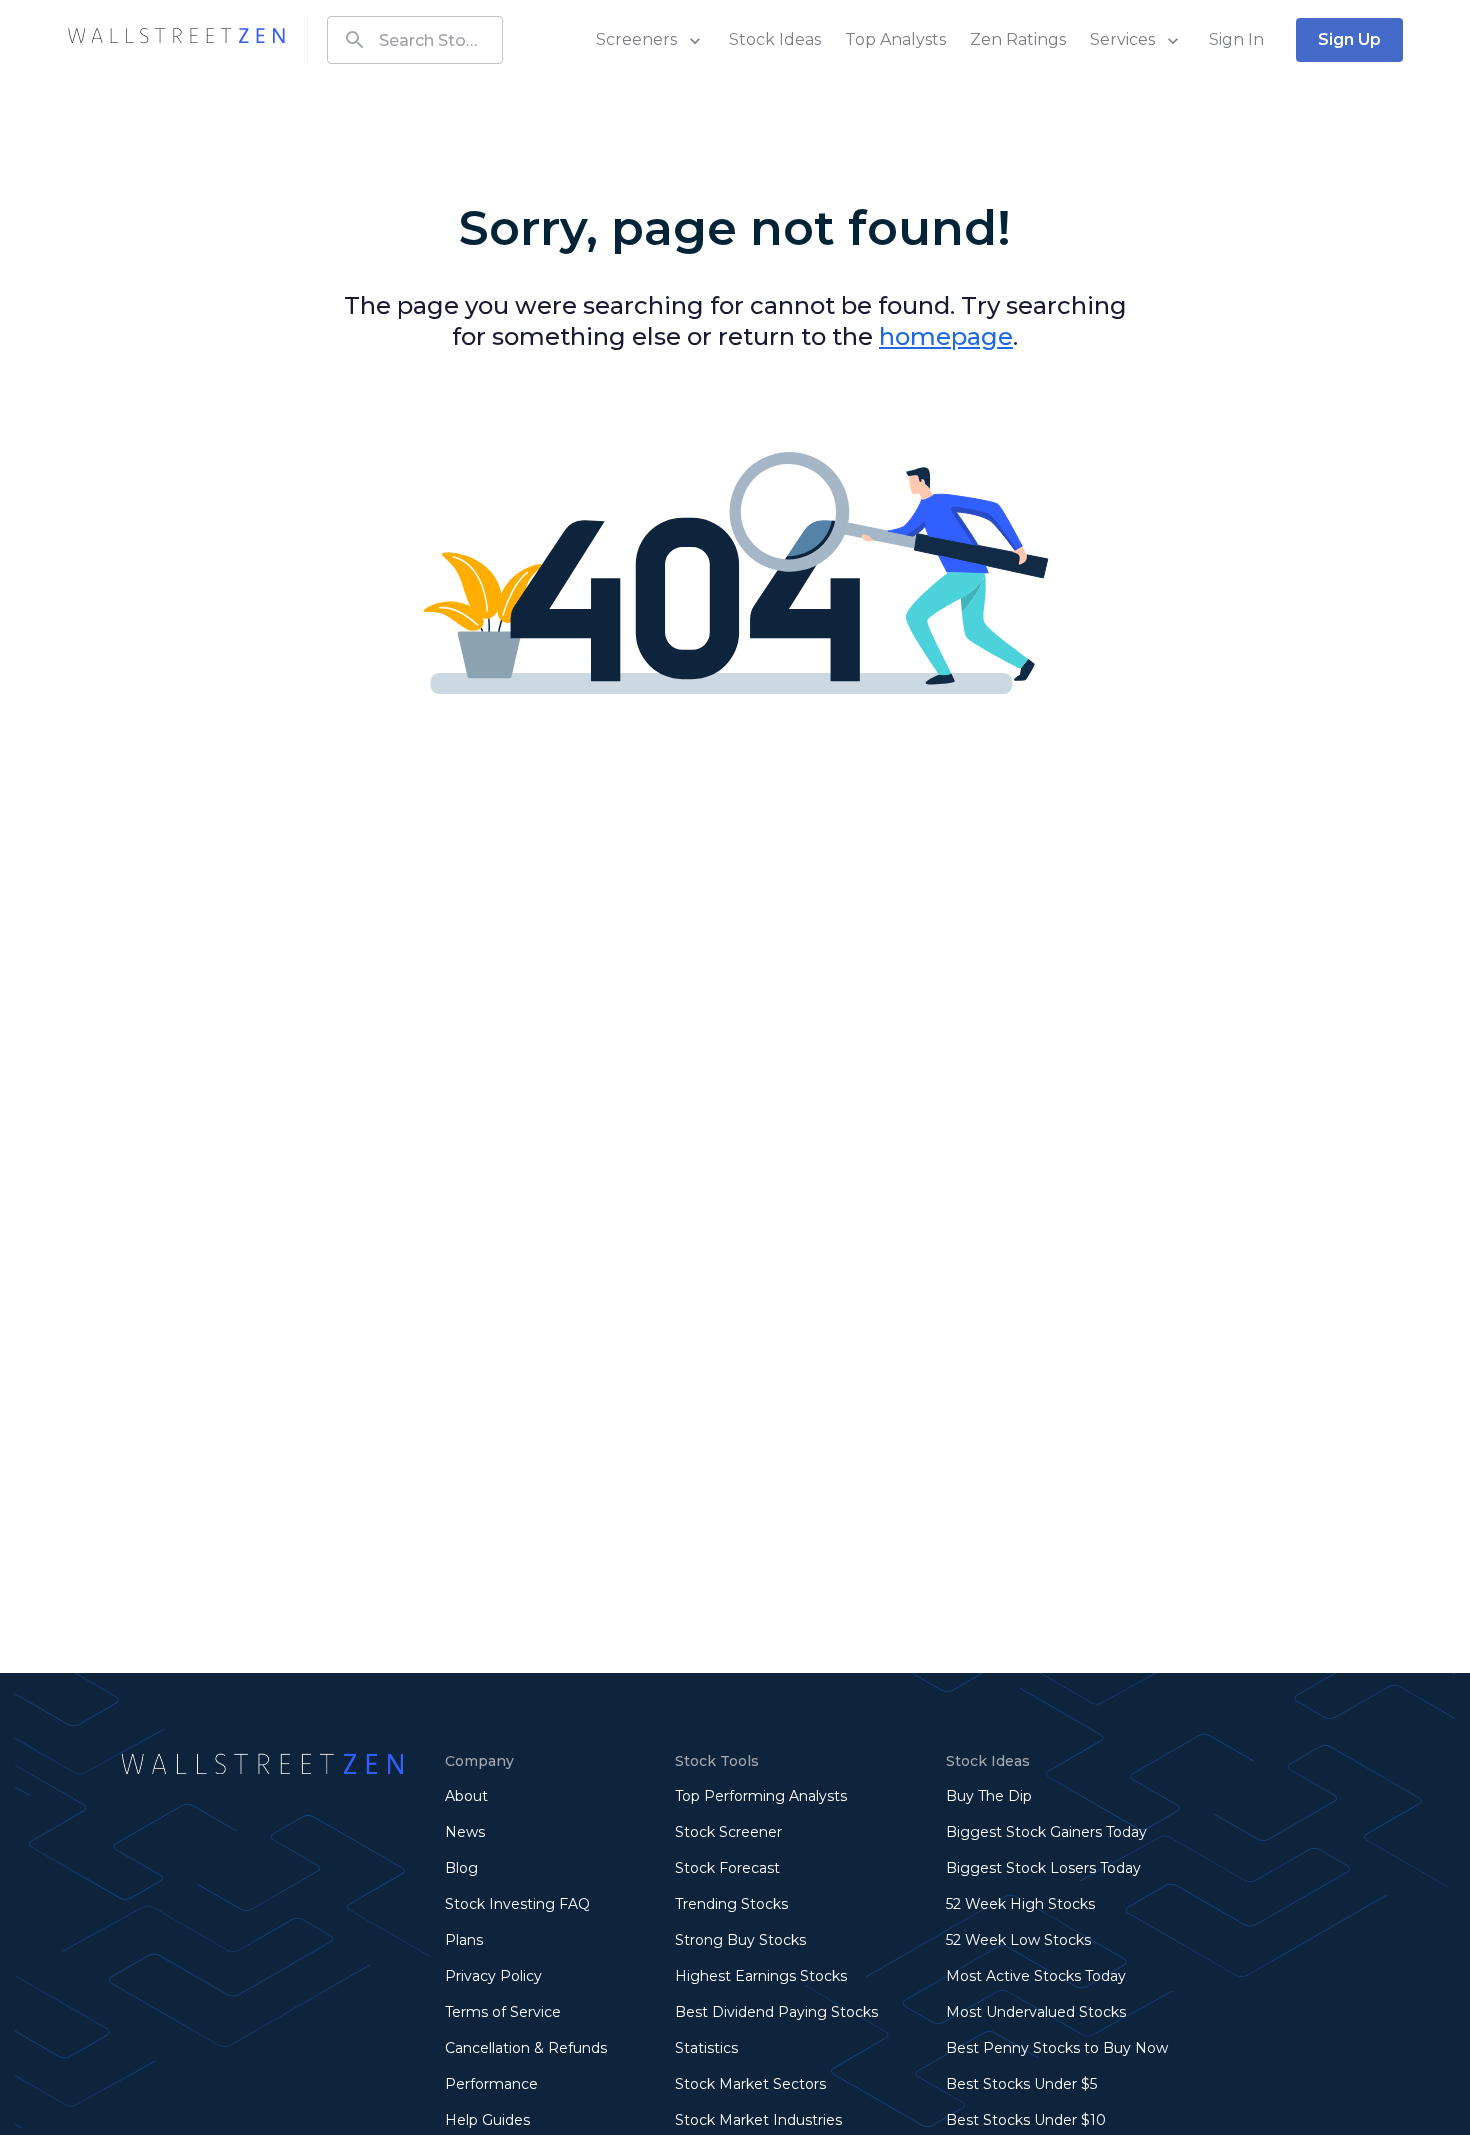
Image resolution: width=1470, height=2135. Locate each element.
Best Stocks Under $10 (1026, 2120)
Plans (464, 1940)
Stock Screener (728, 1832)
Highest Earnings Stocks (761, 1976)
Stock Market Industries (758, 2120)
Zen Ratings (1018, 39)
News (465, 1832)
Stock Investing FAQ (517, 1904)
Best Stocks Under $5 (1021, 2084)
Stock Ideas (775, 39)
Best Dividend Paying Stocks (776, 2012)
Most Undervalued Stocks (1036, 2012)
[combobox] (415, 40)
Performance (491, 2084)
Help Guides (487, 2120)
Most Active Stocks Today (1036, 1976)
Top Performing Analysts (761, 1796)
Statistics (706, 2048)
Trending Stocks (731, 1904)
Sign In (1236, 39)
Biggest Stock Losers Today (1043, 1868)
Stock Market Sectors (750, 2084)
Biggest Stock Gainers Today (1046, 1832)
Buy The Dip (989, 1796)
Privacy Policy (493, 1976)
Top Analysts (895, 39)
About (466, 1796)
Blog (461, 1868)
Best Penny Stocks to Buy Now (1057, 2048)
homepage (946, 336)
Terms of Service (503, 2012)
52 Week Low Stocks (1018, 1940)
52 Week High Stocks (1020, 1904)
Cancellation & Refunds (526, 2048)
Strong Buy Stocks (740, 1940)
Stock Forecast (727, 1868)
